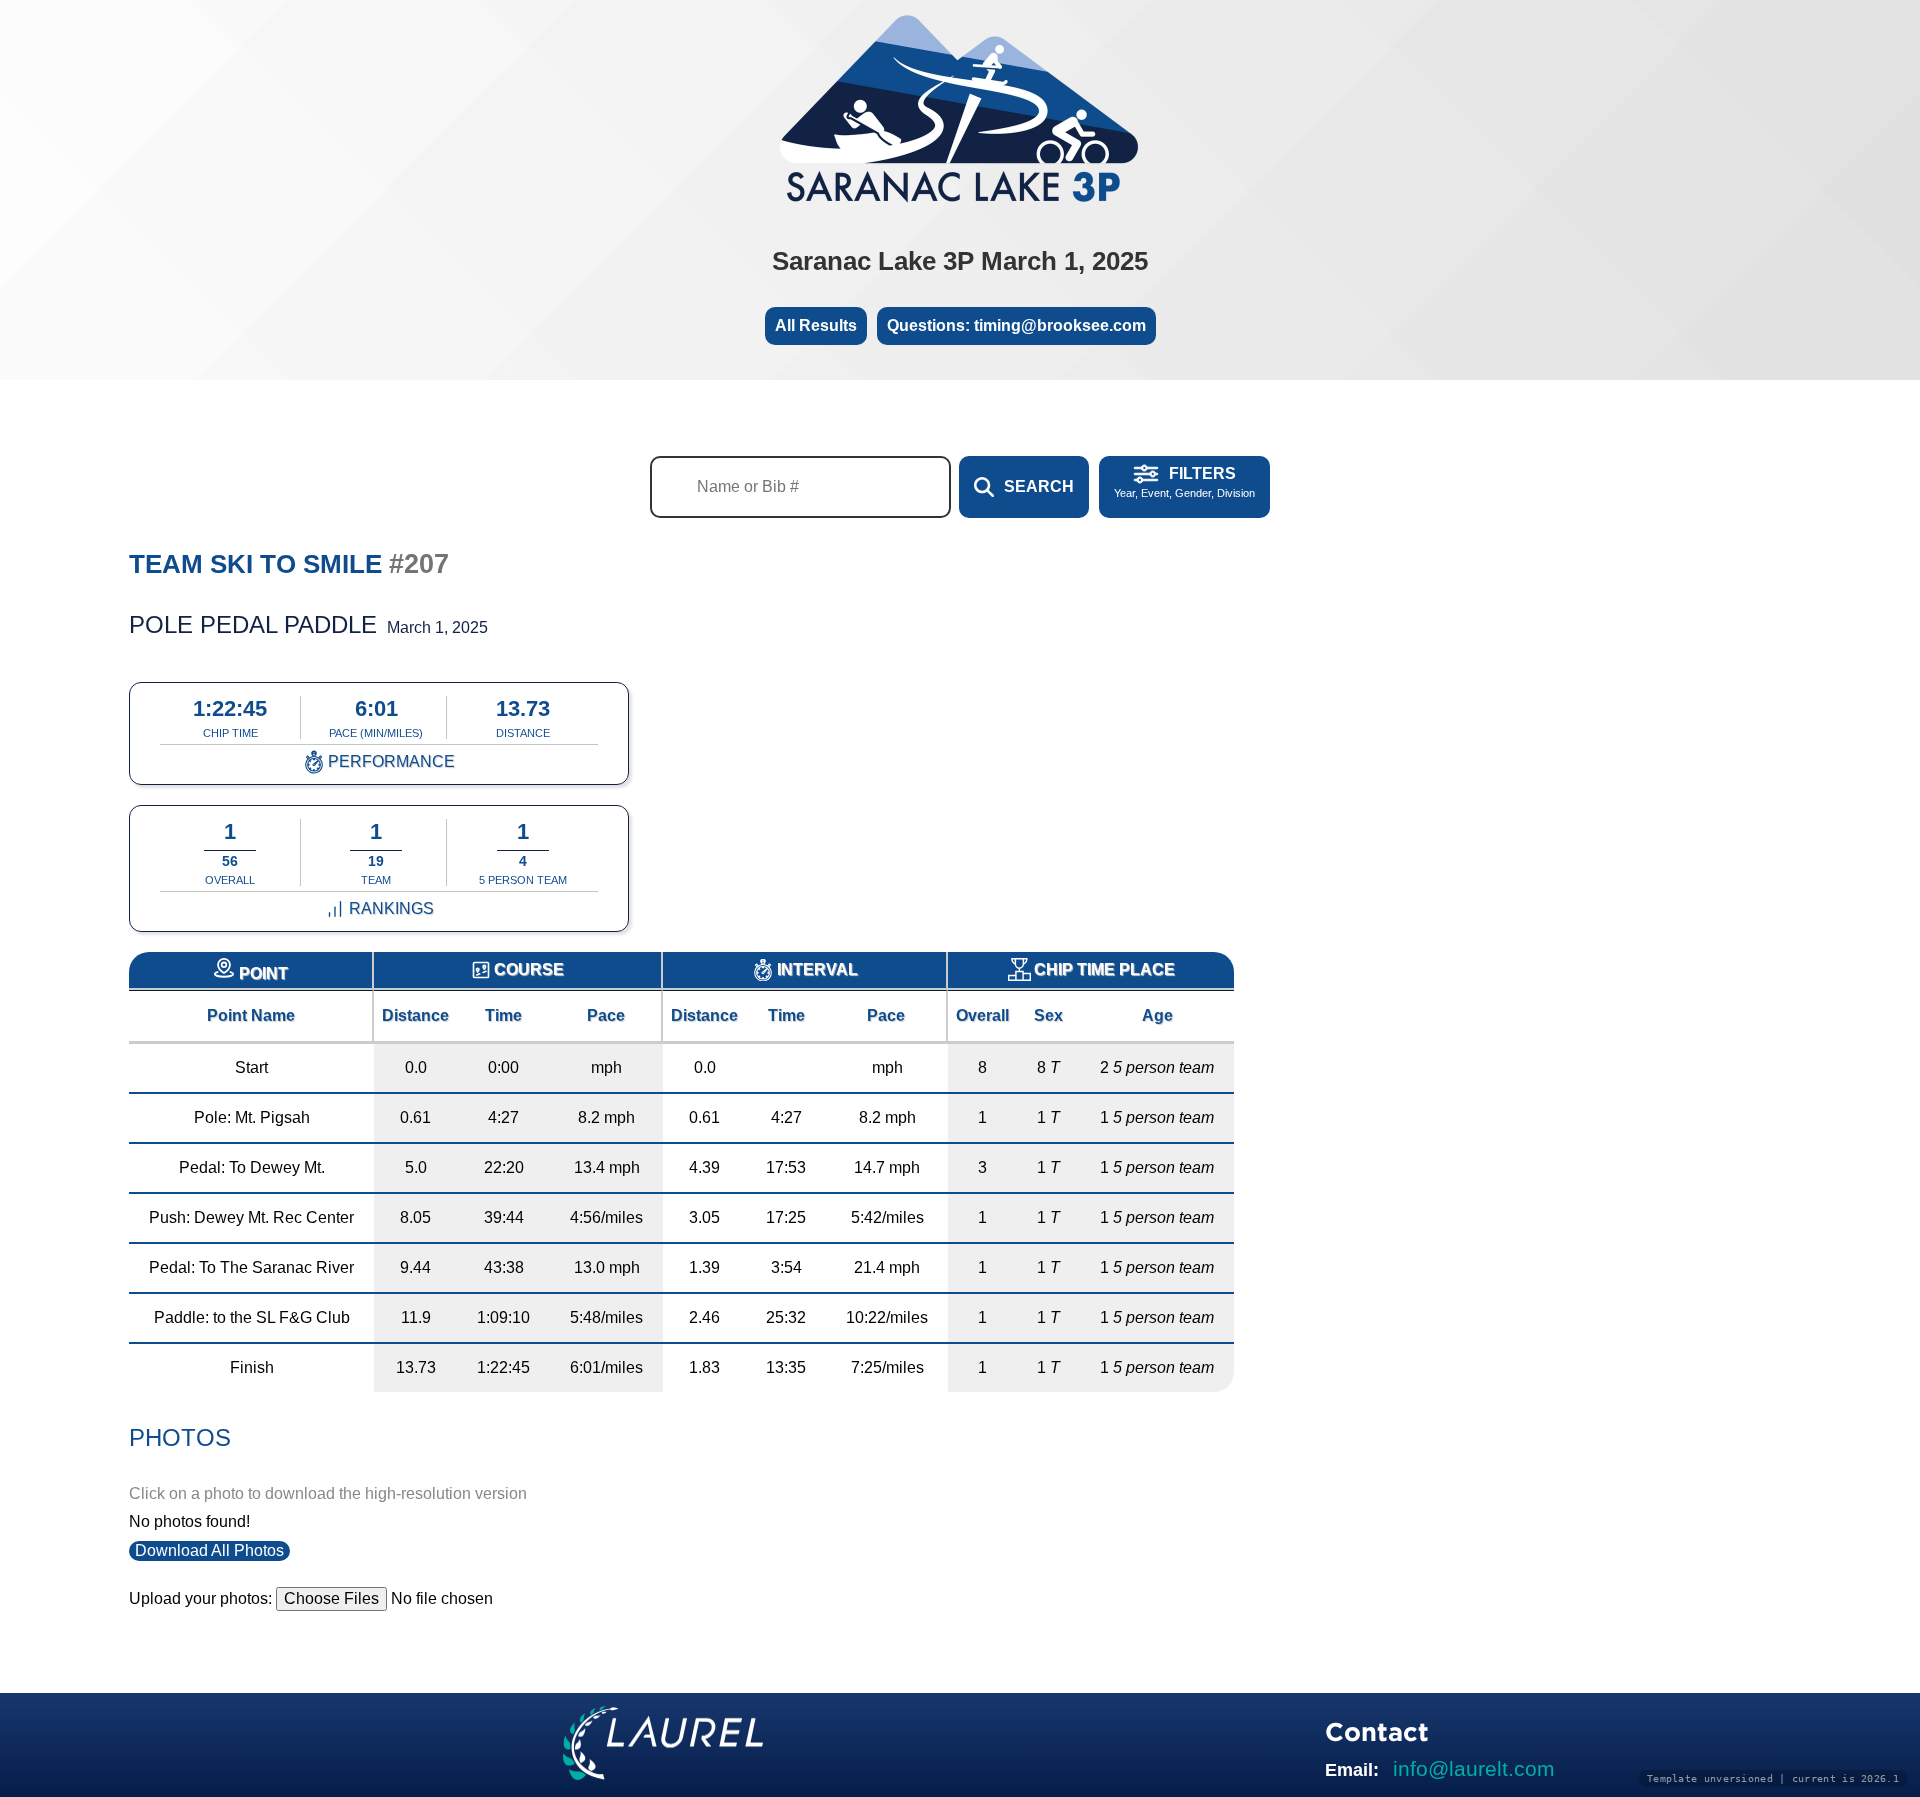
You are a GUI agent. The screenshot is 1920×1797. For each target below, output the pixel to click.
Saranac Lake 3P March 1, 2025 (960, 261)
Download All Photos (209, 1550)
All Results (816, 325)
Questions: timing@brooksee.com (1016, 325)
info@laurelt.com (1474, 1768)
